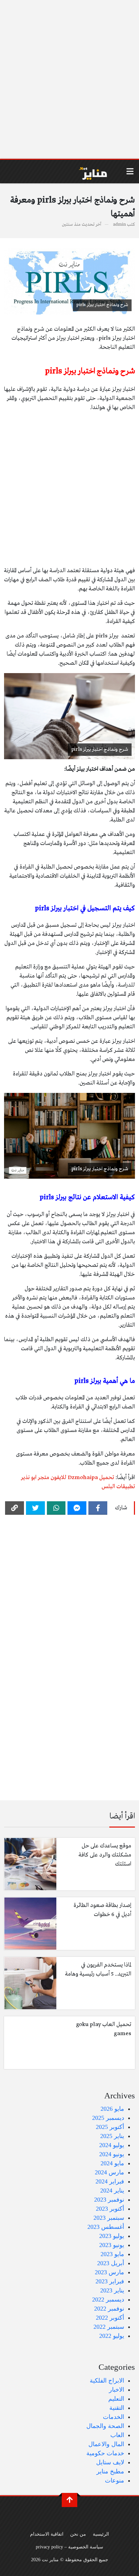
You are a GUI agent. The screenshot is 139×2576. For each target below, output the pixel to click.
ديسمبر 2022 (108, 2299)
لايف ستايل (110, 2462)
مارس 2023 (109, 2272)
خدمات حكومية (105, 2453)
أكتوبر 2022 (110, 2318)
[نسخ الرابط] (15, 1508)
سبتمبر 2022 (109, 2327)
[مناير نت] (90, 172)
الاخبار (117, 2390)
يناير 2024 (112, 2191)
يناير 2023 (112, 2290)
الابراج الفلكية (107, 2381)
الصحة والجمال (105, 2426)
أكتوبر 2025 (110, 2127)
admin (119, 225)
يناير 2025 (112, 2136)
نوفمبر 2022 (109, 2309)
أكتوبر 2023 (110, 2209)
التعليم (116, 2399)
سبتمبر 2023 (109, 2218)
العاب (117, 2435)
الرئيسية (101, 2534)
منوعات (115, 2480)
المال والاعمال (106, 2444)
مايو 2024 (112, 2163)
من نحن (78, 2534)
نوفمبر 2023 (109, 2200)
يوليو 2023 (112, 2236)
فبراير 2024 (110, 2181)
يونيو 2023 (112, 2245)
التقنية (117, 2408)
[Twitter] (35, 1508)
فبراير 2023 (110, 2281)
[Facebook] (98, 1508)
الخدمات (114, 2417)
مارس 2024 (109, 2172)
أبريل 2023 (111, 2263)
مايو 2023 (112, 2254)
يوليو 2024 (112, 2145)
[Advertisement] (69, 79)
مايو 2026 (112, 2109)
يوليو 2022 (112, 2336)
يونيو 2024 (112, 2154)
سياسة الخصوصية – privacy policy (69, 2547)
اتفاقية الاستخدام (47, 2534)
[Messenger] (77, 1508)
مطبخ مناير (110, 2471)
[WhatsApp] (56, 1508)
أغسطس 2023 (106, 2227)
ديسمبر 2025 (108, 2118)
